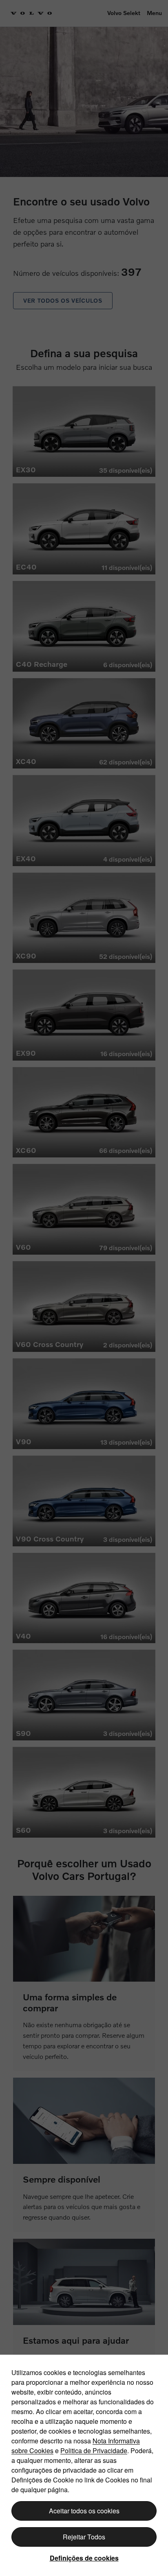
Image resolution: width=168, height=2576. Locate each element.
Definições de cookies (84, 2558)
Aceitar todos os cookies (84, 2511)
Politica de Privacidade (94, 2450)
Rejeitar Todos (84, 2537)
